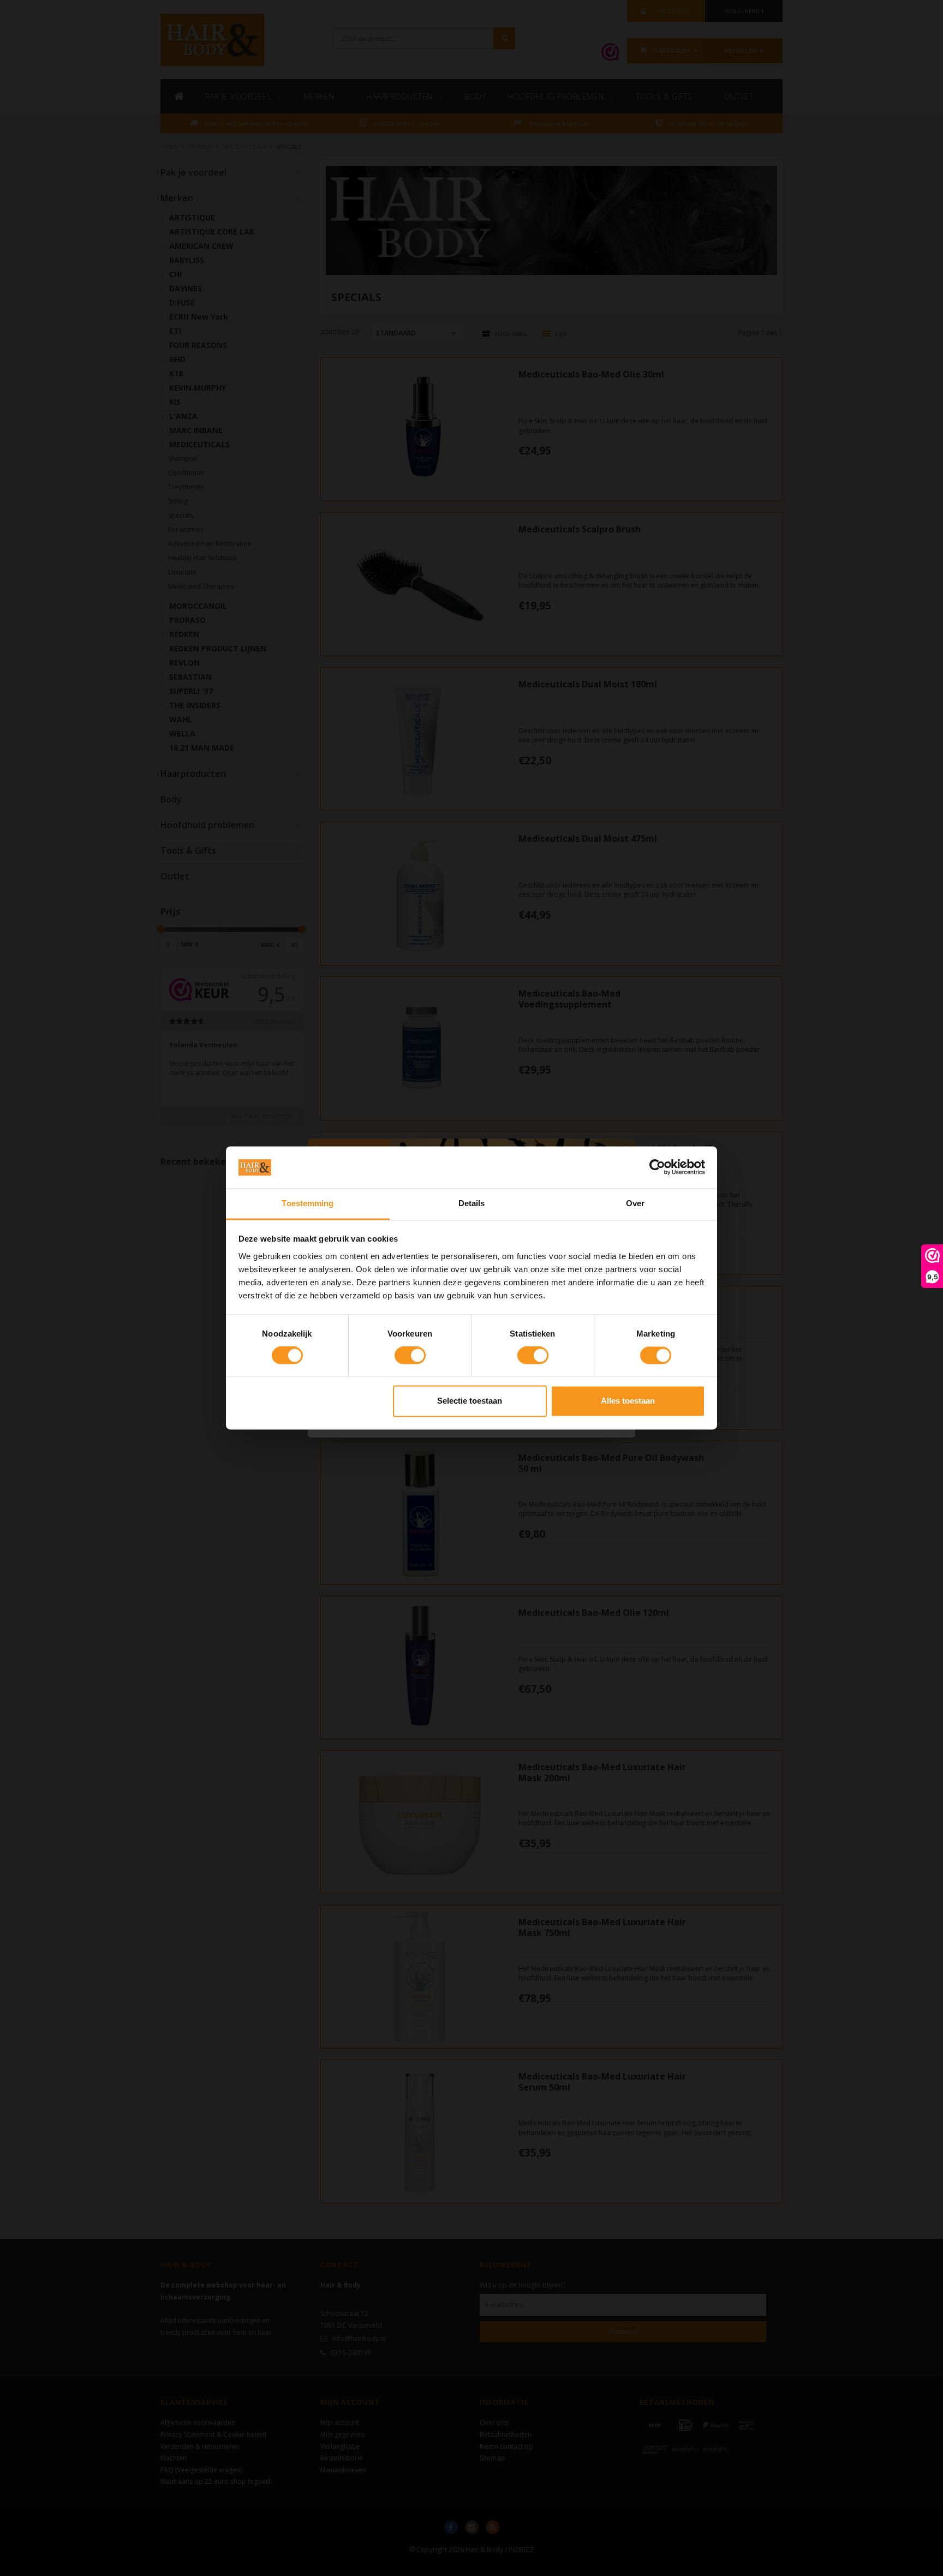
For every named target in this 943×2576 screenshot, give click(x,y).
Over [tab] (635, 1203)
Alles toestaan (628, 1401)
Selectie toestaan (470, 1401)
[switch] (410, 1356)
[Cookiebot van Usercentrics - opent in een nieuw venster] (657, 1167)
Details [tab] (472, 1203)
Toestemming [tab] (308, 1203)
